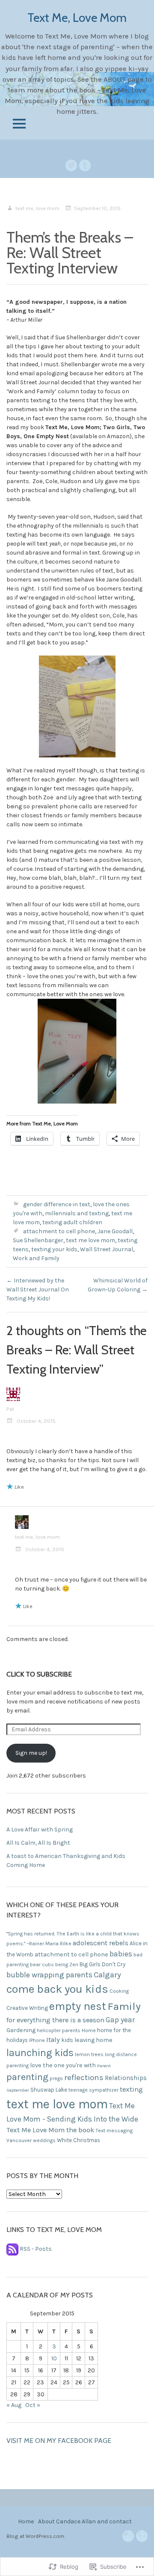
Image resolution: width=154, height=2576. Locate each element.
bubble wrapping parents (49, 1975)
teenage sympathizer (93, 2090)
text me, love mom (37, 208)
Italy (53, 2040)
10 (54, 2358)
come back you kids (57, 1989)
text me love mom (90, 1240)
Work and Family (36, 1258)
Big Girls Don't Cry (102, 1964)
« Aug (14, 2405)
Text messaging (114, 2131)
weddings (44, 2140)
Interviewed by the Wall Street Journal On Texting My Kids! (38, 1289)
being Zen (67, 1965)
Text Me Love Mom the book (50, 2130)
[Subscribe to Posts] (12, 2249)
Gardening (21, 2030)
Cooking (119, 1991)
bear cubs (42, 1965)
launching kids (40, 2053)
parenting (27, 2077)
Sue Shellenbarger (38, 1240)
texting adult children (72, 1222)
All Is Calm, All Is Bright (38, 1843)
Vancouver (19, 2140)
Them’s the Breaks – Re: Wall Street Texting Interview (70, 252)
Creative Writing (27, 2008)
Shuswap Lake (49, 2090)
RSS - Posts (36, 2249)
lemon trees (89, 2054)
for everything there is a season (55, 2020)
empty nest (78, 2006)
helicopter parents (59, 2030)
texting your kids (54, 1249)
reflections (84, 2077)
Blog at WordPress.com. (36, 2536)
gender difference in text (57, 1204)
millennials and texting (77, 1213)
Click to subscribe (39, 1674)
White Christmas (78, 2140)
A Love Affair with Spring (40, 1830)
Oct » (33, 2405)
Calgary (107, 1975)
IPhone (37, 2040)
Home (89, 2030)
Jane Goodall (115, 1231)
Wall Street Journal (107, 1249)
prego (56, 2078)
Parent (104, 2066)
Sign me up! (31, 1753)
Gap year (120, 2020)
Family (124, 2006)
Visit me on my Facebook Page (59, 2441)
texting (131, 2089)
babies (121, 1954)
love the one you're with (63, 2065)
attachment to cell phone (59, 1231)
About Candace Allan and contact (85, 2521)
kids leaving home (87, 2040)
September (18, 2090)
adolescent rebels (101, 1943)
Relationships (126, 2078)
